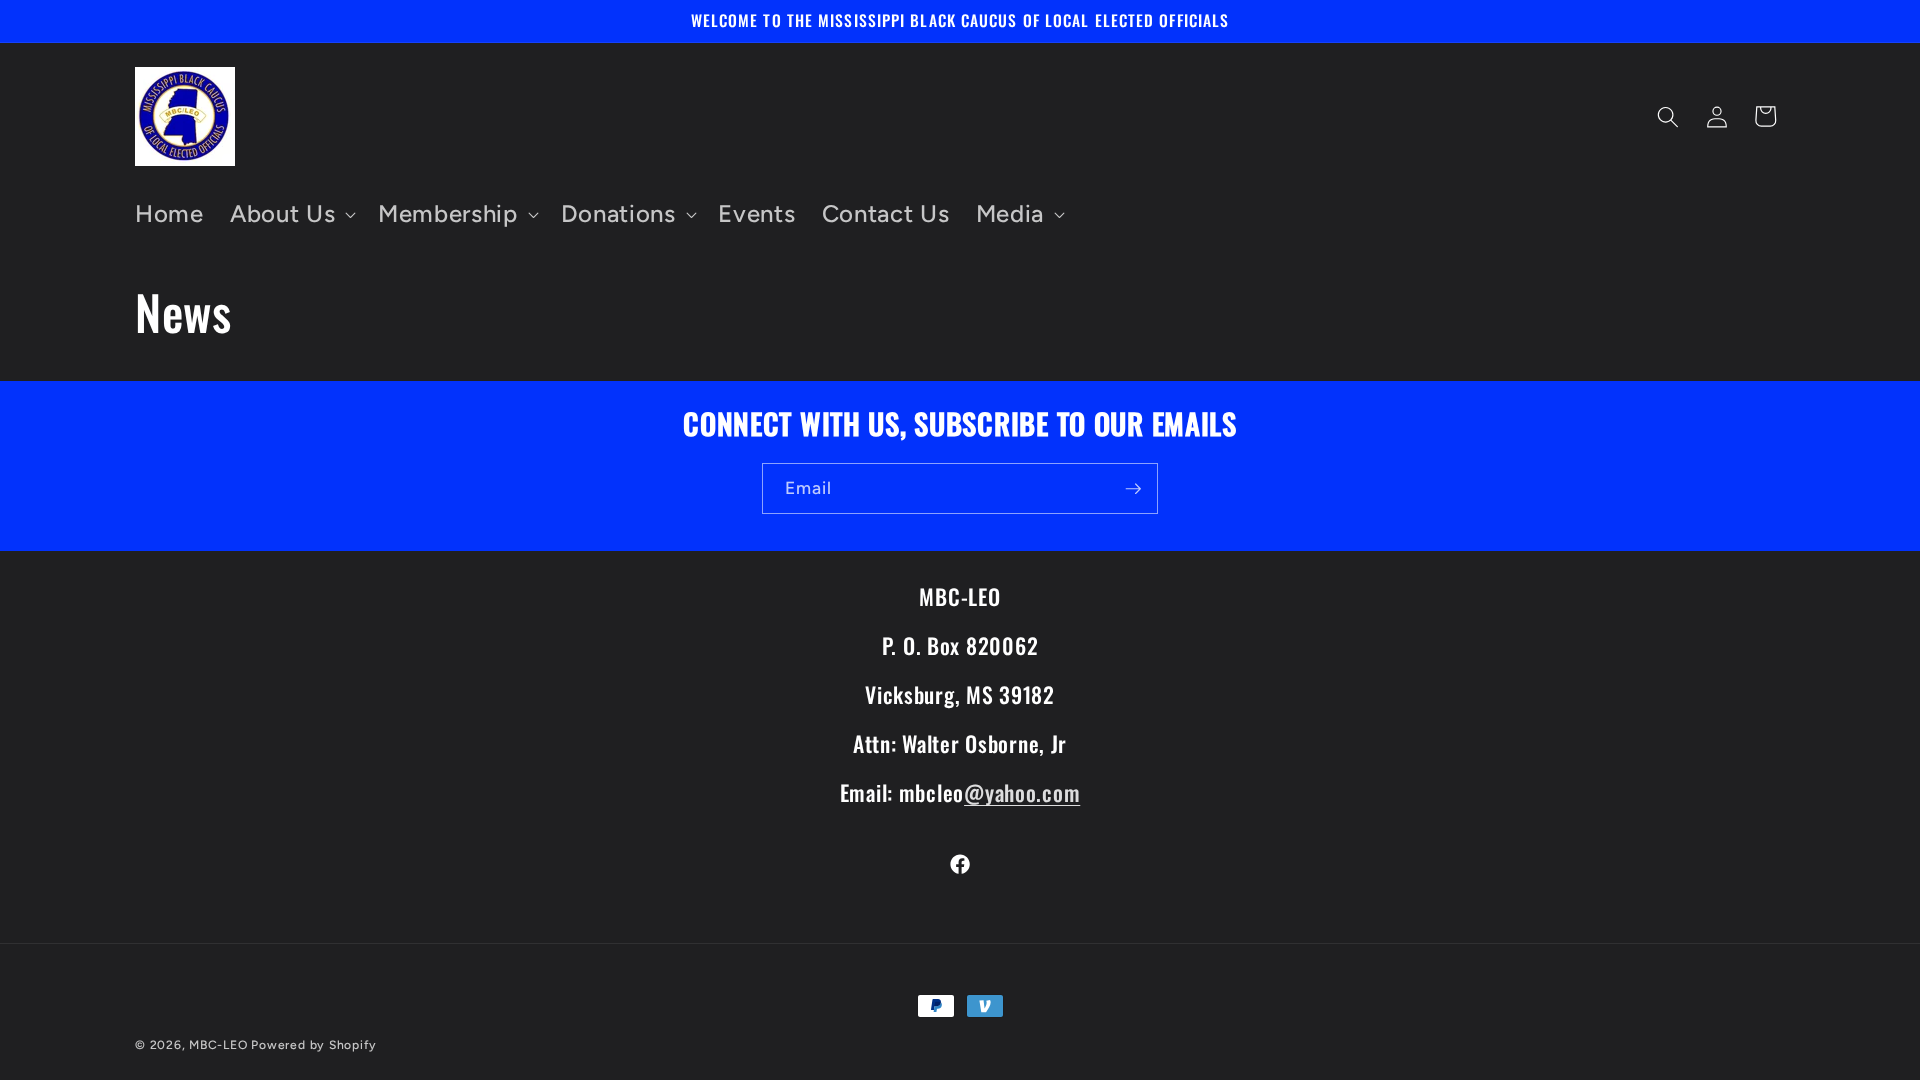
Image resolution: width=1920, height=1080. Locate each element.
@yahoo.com (1022, 792)
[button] (291, 214)
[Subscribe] (1133, 489)
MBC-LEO (218, 1045)
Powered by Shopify (314, 1045)
